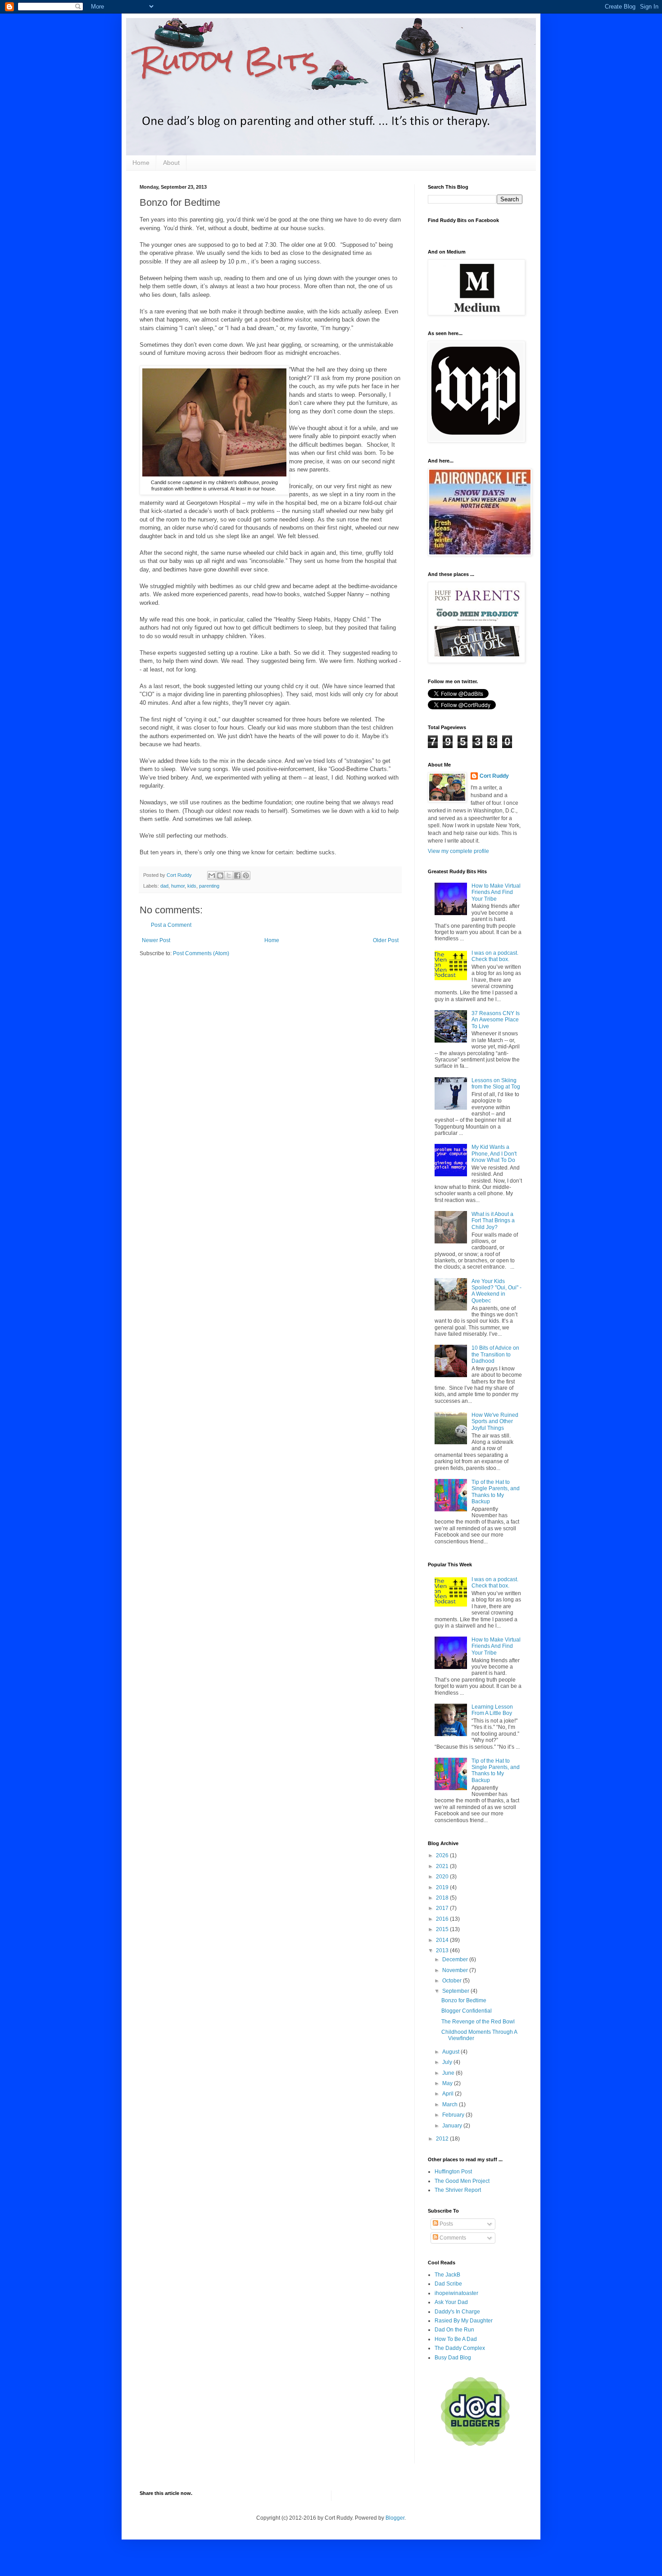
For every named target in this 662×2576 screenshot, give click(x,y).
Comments (452, 2238)
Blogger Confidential (467, 2011)
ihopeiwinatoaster (456, 2293)
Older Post (386, 940)
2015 (443, 1929)
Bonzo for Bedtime (464, 2000)
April (449, 2094)
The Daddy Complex (460, 2348)
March (451, 2104)
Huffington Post (453, 2172)
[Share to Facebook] (237, 875)
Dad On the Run (454, 2330)
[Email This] (212, 875)
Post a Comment (171, 925)
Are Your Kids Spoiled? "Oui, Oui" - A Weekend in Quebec (496, 1291)
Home (141, 163)
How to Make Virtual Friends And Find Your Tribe (496, 892)
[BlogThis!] (220, 875)
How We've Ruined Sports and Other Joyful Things (495, 1422)
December (456, 1959)
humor (178, 886)
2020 (443, 1877)
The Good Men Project (462, 2181)
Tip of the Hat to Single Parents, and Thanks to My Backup (496, 1492)
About (171, 163)
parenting (209, 886)
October (453, 1981)
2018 (443, 1898)
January (453, 2126)
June (449, 2073)
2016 (443, 1919)
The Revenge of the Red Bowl (478, 2022)
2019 (443, 1887)
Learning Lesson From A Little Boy (492, 1710)
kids (192, 886)
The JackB (447, 2275)
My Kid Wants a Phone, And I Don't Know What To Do (494, 1154)
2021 (443, 1866)
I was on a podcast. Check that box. (495, 956)
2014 (443, 1940)
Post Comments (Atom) (201, 953)
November (456, 1970)
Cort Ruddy (494, 776)
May (448, 2083)
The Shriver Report (458, 2190)
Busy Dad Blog (453, 2358)
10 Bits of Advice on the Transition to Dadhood (495, 1354)
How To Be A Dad (456, 2339)
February (454, 2115)
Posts (446, 2224)
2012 (443, 2139)
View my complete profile (458, 851)
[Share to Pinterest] (246, 875)
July (448, 2062)
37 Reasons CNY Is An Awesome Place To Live (496, 1020)
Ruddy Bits (229, 60)
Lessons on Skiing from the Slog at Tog (496, 1084)
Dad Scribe (448, 2284)
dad (164, 886)
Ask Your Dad (451, 2302)
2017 (443, 1908)
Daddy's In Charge (457, 2312)
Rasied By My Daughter (464, 2321)
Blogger (395, 2518)
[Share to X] (229, 875)
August (451, 2052)
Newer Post (156, 940)
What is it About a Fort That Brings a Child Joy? (493, 1221)
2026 (443, 1855)
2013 (443, 1950)
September (456, 1991)
